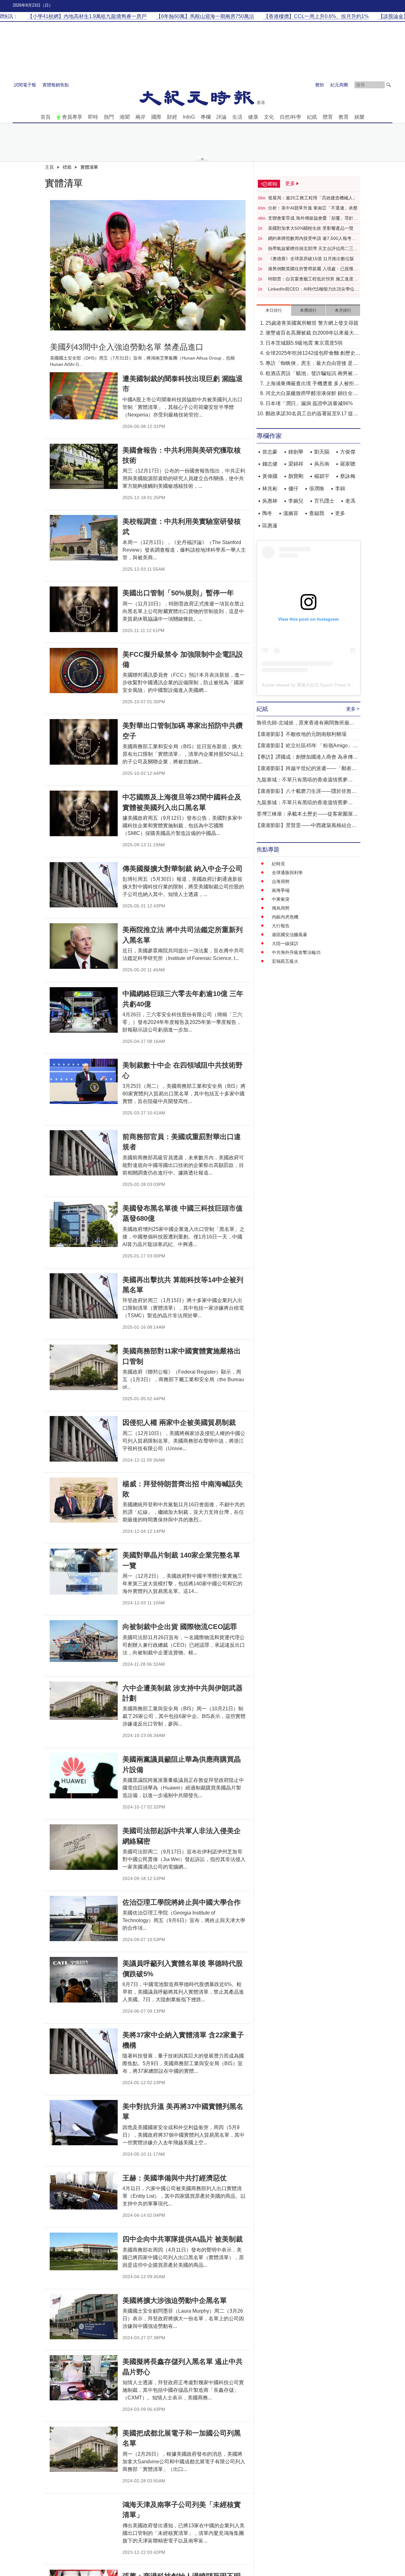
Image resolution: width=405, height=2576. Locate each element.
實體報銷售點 (56, 85)
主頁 (49, 167)
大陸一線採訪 (285, 943)
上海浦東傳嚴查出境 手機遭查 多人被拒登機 (312, 384)
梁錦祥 (296, 464)
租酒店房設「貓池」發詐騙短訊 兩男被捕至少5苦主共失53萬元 (312, 374)
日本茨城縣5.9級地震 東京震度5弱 (304, 343)
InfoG (189, 117)
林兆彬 (270, 489)
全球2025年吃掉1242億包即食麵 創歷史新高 (313, 354)
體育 (328, 117)
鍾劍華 (296, 452)
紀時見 (278, 864)
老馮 (350, 501)
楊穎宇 (322, 476)
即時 (93, 117)
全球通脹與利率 (287, 873)
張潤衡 (317, 489)
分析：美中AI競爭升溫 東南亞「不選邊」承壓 (313, 208)
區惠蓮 (270, 526)
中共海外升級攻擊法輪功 (296, 952)
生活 (237, 117)
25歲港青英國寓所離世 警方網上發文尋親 (312, 323)
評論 (221, 117)
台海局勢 (281, 881)
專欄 (206, 117)
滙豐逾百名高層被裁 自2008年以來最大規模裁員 (312, 333)
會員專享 (72, 117)
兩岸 (140, 117)
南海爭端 (281, 890)
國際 (156, 117)
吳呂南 (322, 464)
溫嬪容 (291, 513)
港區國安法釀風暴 (290, 935)
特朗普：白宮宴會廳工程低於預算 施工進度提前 (313, 279)
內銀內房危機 (285, 917)
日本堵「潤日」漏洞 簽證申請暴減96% (309, 403)
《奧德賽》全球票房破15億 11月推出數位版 (311, 259)
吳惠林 (270, 501)
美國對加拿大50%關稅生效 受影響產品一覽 (311, 228)
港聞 (125, 117)
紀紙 (312, 117)
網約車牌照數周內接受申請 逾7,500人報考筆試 (312, 239)
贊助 (320, 85)
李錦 (340, 489)
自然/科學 (290, 117)
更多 (340, 513)
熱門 (109, 117)
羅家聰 (348, 464)
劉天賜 (322, 452)
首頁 (46, 117)
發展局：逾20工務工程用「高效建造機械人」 (313, 198)
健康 (253, 117)
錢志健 (270, 464)
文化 (269, 117)
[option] (148, 265)
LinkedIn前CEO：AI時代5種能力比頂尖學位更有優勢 (313, 289)
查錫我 (317, 513)
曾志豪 (270, 452)
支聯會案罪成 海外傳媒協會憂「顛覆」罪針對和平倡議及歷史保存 (313, 218)
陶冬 (267, 513)
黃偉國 (270, 476)
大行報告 (281, 926)
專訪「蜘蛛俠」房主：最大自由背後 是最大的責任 (312, 364)
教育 (344, 117)
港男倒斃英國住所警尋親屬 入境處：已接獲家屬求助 (313, 269)
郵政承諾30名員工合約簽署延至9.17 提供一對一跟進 (312, 414)
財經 (172, 117)
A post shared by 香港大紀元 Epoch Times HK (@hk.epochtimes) (327, 685)
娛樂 (359, 117)
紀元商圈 (339, 85)
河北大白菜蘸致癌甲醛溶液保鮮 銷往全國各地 (312, 394)
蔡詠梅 (348, 476)
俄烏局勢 (281, 908)
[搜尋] (389, 85)
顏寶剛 (296, 476)
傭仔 (293, 489)
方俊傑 (348, 452)
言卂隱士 (324, 501)
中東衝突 (281, 899)
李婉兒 (296, 501)
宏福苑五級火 (285, 961)
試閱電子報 (25, 85)
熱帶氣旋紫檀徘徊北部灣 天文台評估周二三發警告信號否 (313, 249)
